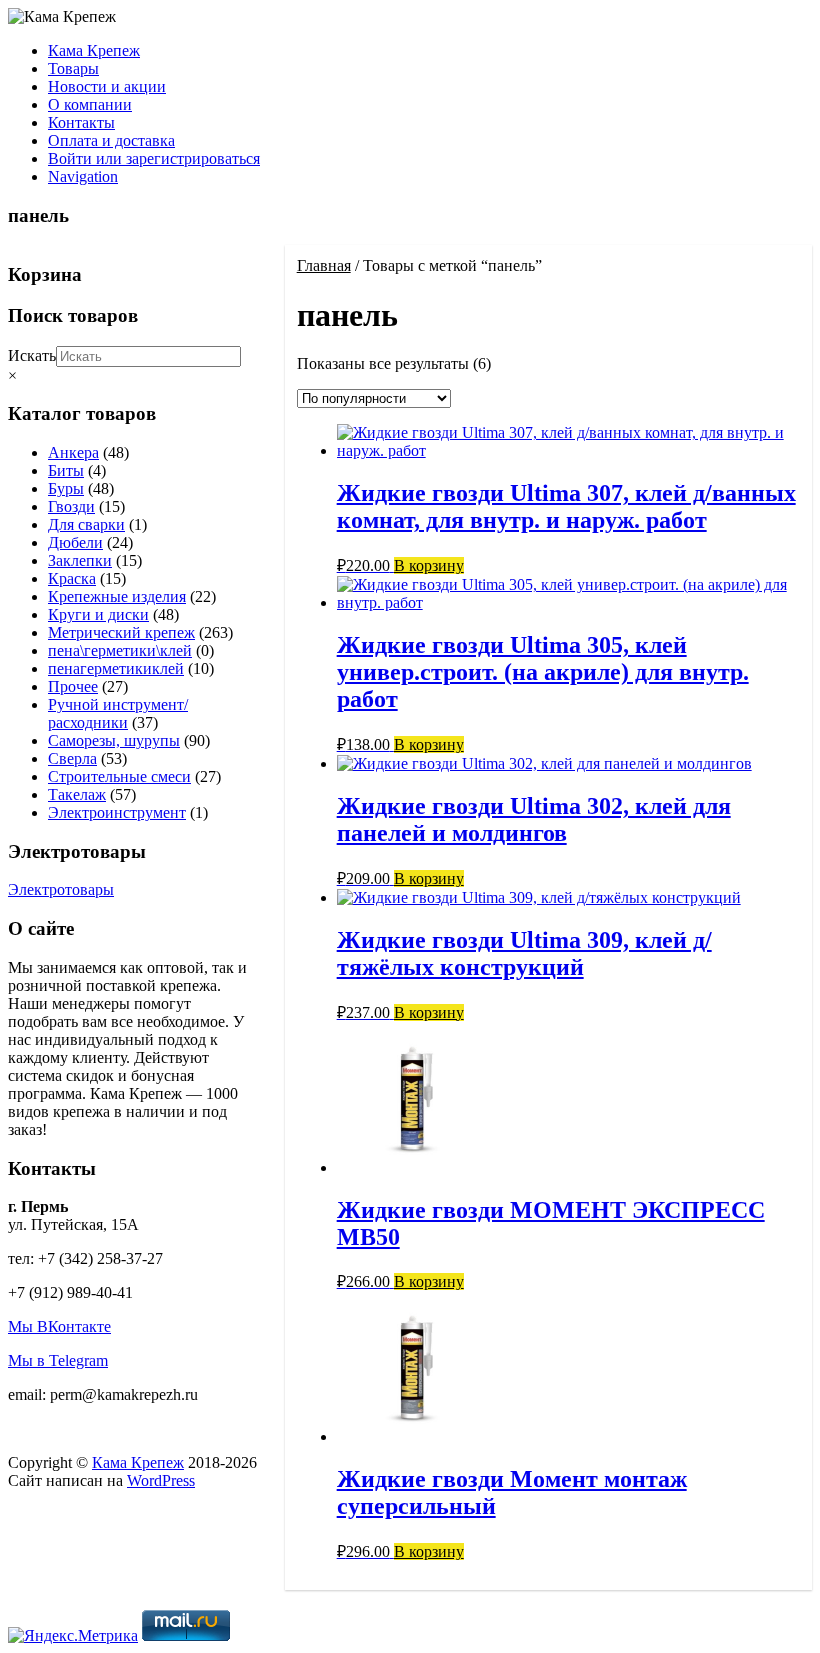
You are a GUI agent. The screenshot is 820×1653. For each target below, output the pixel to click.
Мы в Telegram (58, 1360)
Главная (324, 265)
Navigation (83, 176)
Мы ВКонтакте (59, 1326)
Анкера (73, 452)
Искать (32, 355)
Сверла (72, 758)
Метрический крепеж (121, 632)
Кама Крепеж (94, 50)
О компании (90, 104)
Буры (66, 488)
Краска (72, 578)
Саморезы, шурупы (114, 740)
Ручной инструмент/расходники (118, 713)
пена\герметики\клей (120, 650)
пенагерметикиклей (116, 668)
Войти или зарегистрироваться (154, 158)
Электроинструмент (117, 812)
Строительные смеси (119, 776)
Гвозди (71, 506)
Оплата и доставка (111, 140)
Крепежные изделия (117, 596)
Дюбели (75, 542)
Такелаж (77, 794)
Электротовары (61, 889)
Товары (73, 68)
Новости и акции (107, 86)
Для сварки (86, 524)
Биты (66, 470)
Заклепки (80, 560)
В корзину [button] (429, 565)
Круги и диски (98, 614)
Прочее (73, 686)
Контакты (81, 122)
